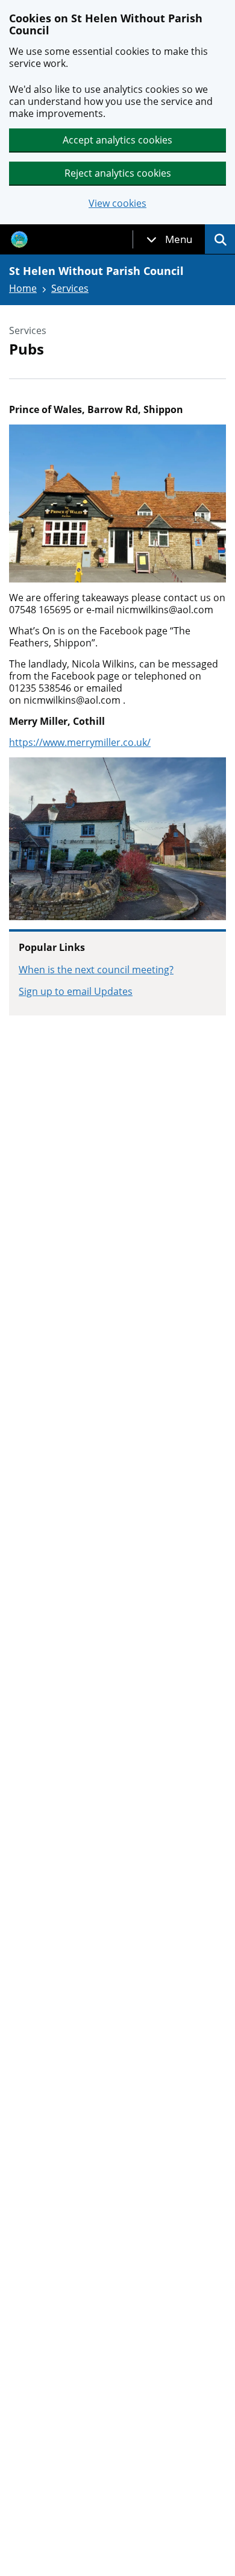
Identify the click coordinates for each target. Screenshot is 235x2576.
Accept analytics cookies (117, 140)
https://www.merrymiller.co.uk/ (80, 742)
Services (70, 288)
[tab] (169, 239)
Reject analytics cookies (118, 173)
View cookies (117, 204)
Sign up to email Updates (76, 991)
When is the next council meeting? (96, 970)
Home (23, 288)
